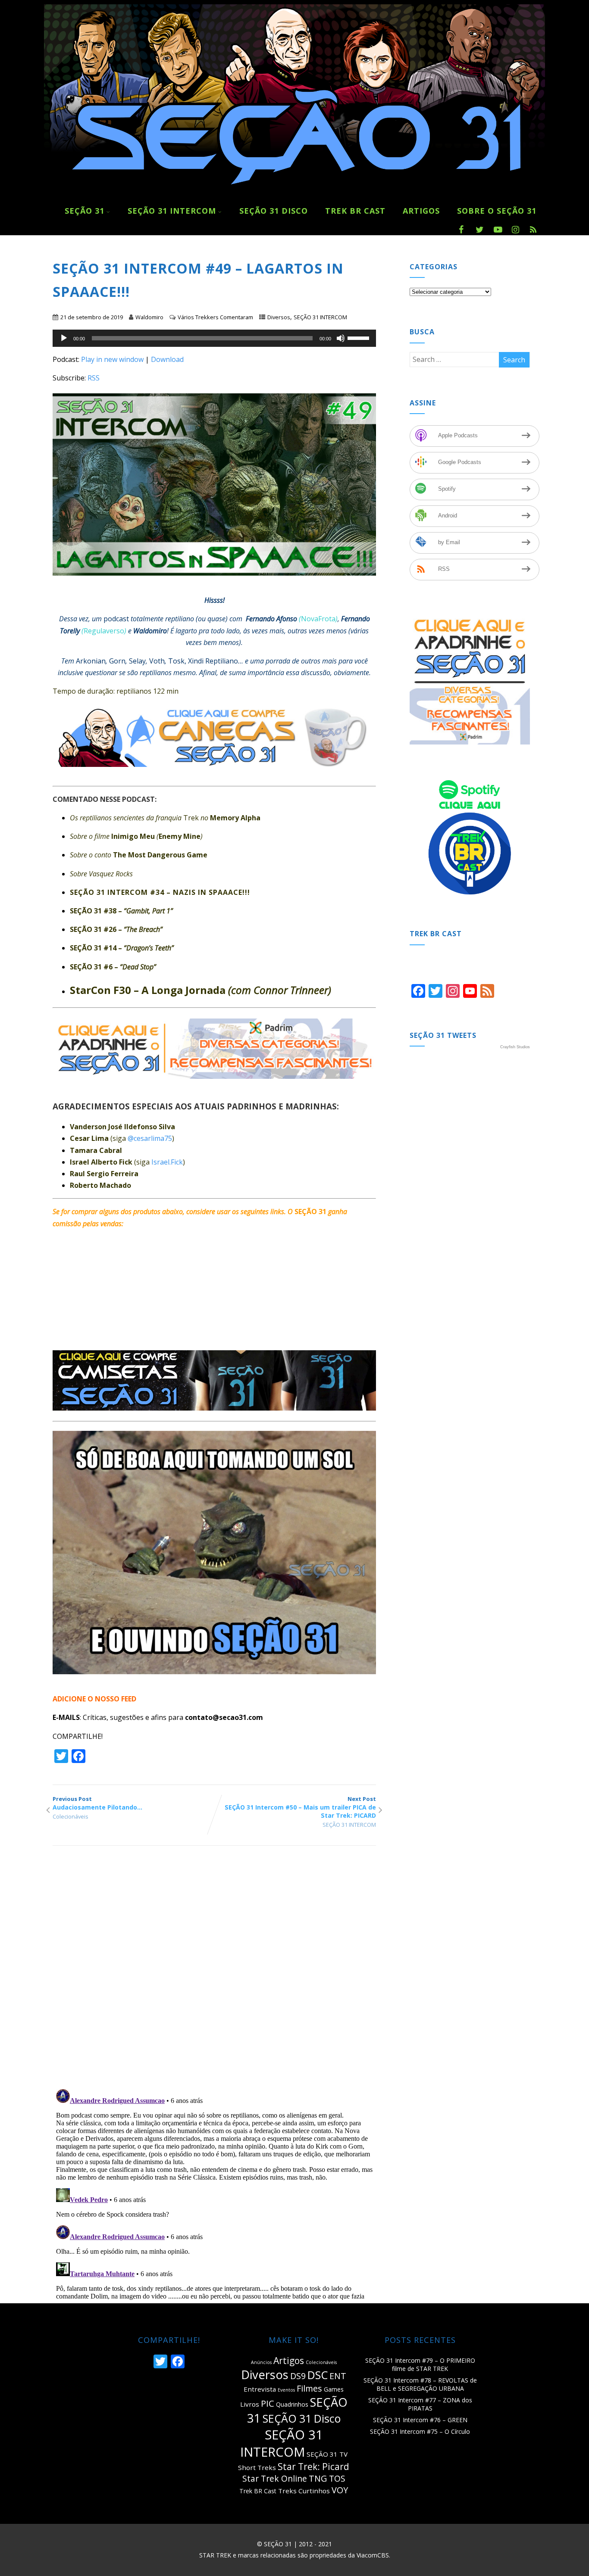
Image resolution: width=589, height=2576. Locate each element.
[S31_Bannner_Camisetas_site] (214, 1408)
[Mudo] (341, 338)
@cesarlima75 (150, 1138)
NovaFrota (318, 619)
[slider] (360, 337)
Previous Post (97, 1803)
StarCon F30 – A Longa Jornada (201, 990)
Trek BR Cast (355, 211)
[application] (214, 338)
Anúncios (261, 2362)
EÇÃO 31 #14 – (124, 948)
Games (334, 2389)
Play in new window (112, 359)
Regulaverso (104, 631)
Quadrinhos (292, 2404)
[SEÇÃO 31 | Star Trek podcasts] (294, 193)
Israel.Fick (167, 1162)
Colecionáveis (70, 1816)
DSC (318, 2375)
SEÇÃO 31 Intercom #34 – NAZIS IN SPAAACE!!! (160, 892)
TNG (318, 2478)
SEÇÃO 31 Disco (274, 211)
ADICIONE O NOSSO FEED (94, 1699)
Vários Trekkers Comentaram (215, 317)
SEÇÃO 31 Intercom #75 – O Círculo (420, 2431)
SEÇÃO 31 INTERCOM (320, 317)
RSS (94, 378)
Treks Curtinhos (304, 2491)
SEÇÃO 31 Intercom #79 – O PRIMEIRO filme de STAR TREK (420, 2364)
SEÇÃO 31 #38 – (121, 911)
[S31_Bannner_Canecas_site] (219, 773)
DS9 (298, 2376)
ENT (338, 2376)
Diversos (279, 317)
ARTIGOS (421, 211)
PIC (268, 2403)
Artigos (289, 2361)
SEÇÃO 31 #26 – (116, 929)
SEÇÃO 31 (85, 211)
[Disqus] (214, 1971)
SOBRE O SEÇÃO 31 (497, 211)
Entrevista (260, 2389)
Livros (250, 2404)
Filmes (309, 2388)
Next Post (300, 1807)
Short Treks (257, 2467)
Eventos (286, 2390)
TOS (337, 2478)
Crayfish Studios (515, 1047)
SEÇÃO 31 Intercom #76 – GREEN (420, 2420)
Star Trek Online (275, 2478)
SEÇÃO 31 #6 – (113, 967)
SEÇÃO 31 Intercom (172, 211)
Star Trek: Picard (313, 2467)
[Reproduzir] (64, 338)
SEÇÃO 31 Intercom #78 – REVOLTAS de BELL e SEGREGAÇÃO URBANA (420, 2384)
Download (167, 359)
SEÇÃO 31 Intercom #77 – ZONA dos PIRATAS (420, 2404)
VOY (340, 2490)
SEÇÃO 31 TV (327, 2454)
